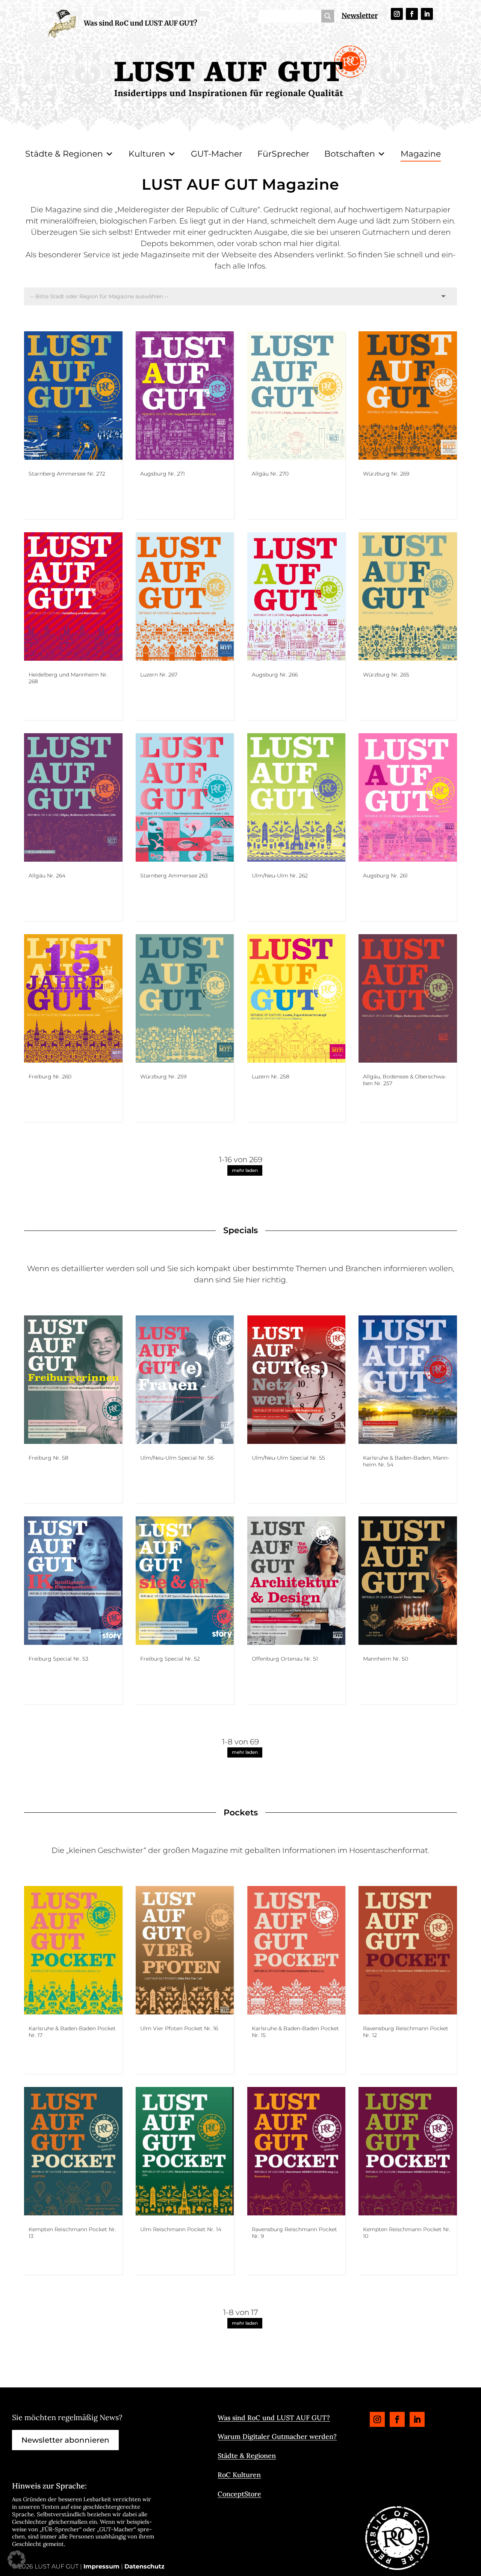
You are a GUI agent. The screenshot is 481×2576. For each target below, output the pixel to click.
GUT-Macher (217, 154)
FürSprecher (283, 154)
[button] (17, 2559)
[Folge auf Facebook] (412, 14)
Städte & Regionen (64, 154)
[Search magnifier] (328, 16)
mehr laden (245, 1170)
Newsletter (360, 16)
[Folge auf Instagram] (397, 14)
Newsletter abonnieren (65, 2440)
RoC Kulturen (239, 2475)
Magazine (421, 154)
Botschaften (350, 154)
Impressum (101, 2566)
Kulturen (147, 154)
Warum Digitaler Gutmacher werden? (277, 2436)
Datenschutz (144, 2566)
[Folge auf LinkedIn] (427, 14)
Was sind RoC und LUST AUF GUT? (141, 23)
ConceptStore (239, 2494)
